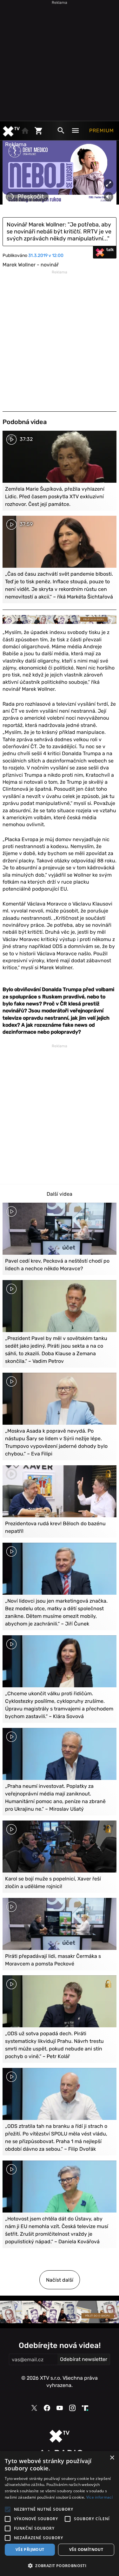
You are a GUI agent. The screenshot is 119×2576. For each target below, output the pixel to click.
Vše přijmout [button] (30, 2550)
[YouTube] (60, 2408)
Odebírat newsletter (84, 2359)
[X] (34, 2408)
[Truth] (85, 2408)
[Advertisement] (60, 59)
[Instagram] (72, 2408)
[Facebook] (47, 2408)
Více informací (99, 2497)
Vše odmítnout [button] (86, 2550)
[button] (60, 2566)
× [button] (112, 2458)
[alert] (60, 2514)
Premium (102, 131)
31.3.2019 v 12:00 (46, 255)
